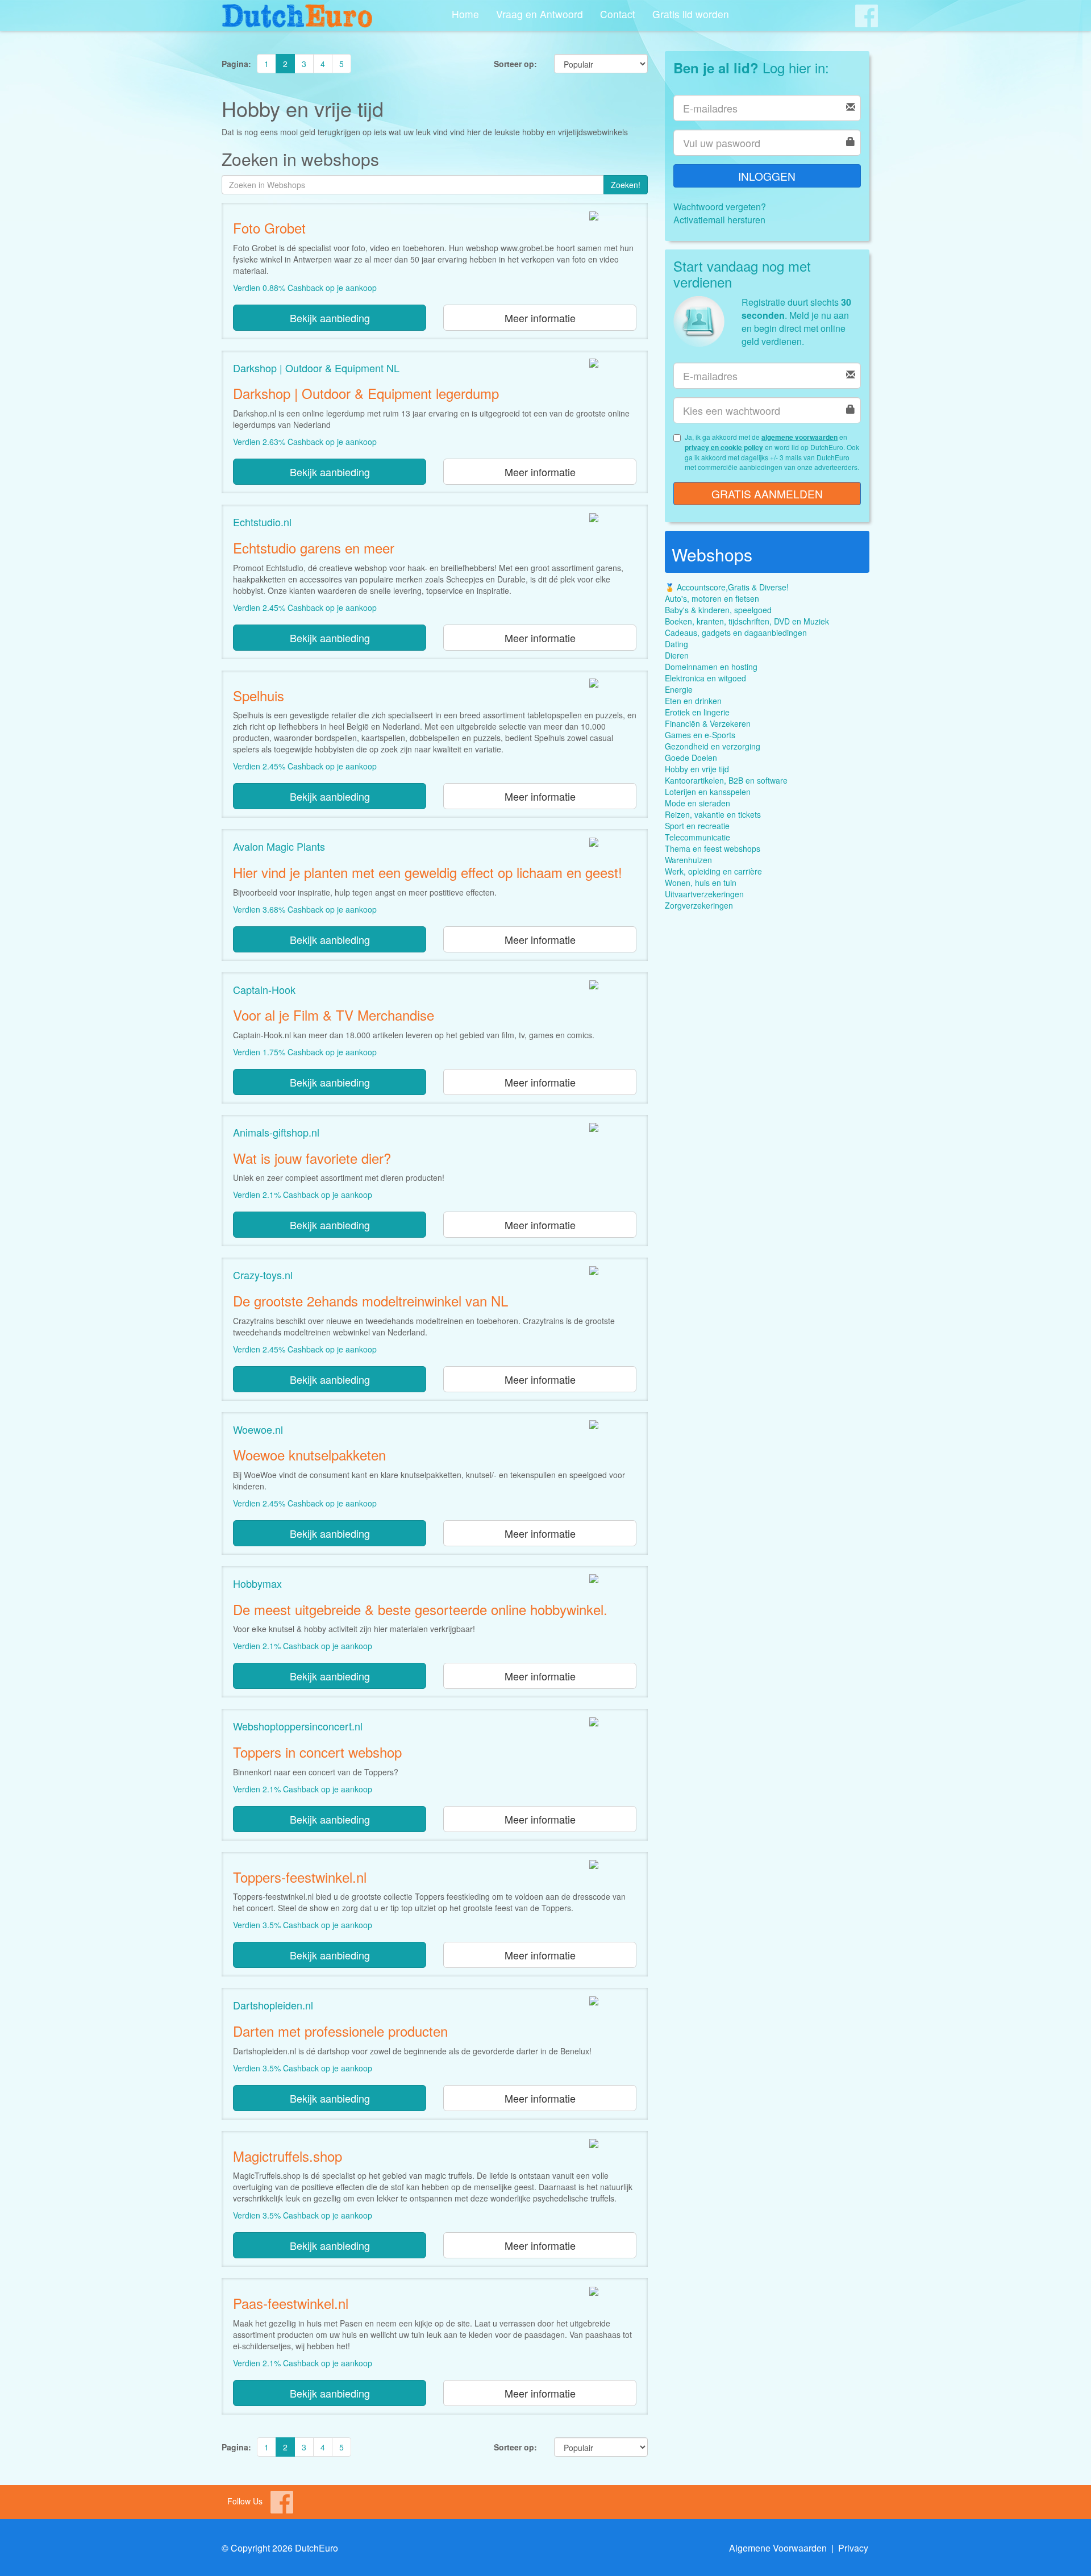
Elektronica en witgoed (705, 678)
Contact (618, 14)
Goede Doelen (691, 758)
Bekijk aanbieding (330, 318)
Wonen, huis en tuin (701, 883)
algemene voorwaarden (799, 437)
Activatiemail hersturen (719, 220)
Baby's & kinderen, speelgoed (718, 610)
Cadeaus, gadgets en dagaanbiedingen (736, 632)
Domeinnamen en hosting (711, 667)
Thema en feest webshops (713, 848)
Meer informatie (540, 318)
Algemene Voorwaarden (778, 2548)
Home (465, 14)
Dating (676, 644)
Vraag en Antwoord (540, 14)
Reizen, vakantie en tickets (713, 814)
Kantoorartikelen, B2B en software (726, 780)
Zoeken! (626, 185)
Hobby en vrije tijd (697, 769)
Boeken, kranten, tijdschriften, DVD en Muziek (747, 621)
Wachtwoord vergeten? (720, 207)
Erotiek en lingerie (697, 712)
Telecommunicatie (698, 837)
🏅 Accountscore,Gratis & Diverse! (727, 587)
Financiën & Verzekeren (708, 723)
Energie (679, 689)
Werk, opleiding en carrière (713, 871)
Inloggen (767, 176)
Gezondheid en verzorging (713, 746)
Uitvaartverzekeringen (704, 894)
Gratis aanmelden (767, 494)
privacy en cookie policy (724, 447)
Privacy (853, 2548)
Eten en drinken (693, 701)
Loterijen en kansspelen (708, 792)
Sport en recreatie (697, 826)
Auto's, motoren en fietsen (712, 598)
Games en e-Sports (700, 735)
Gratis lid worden (691, 14)
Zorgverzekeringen (699, 905)
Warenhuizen (688, 860)
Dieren (677, 655)
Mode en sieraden (698, 803)
